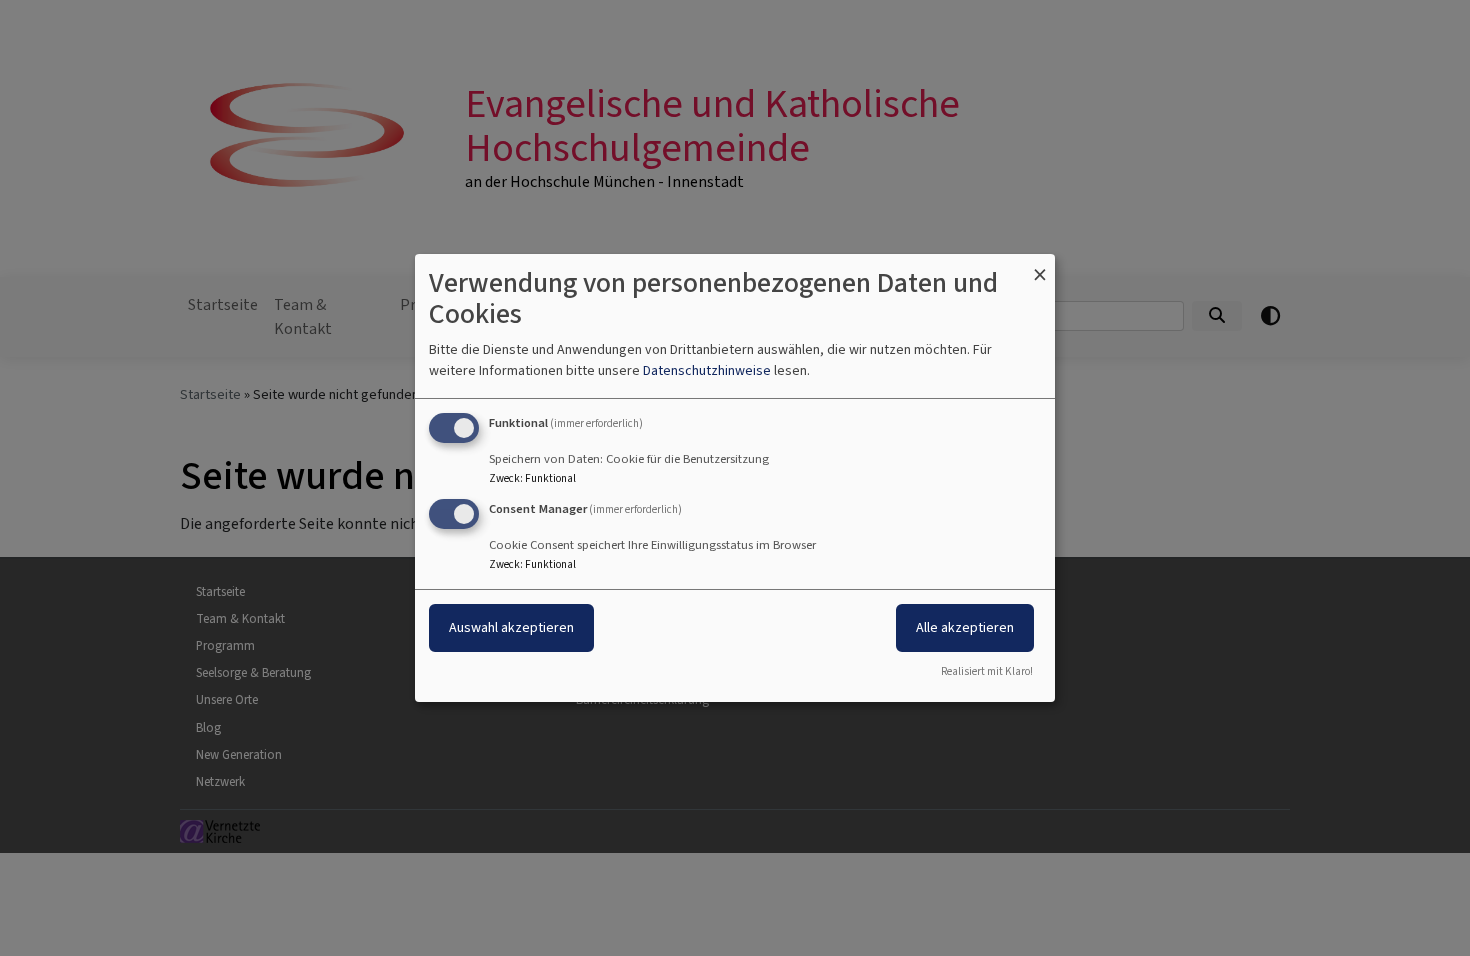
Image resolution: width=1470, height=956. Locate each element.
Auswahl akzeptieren (511, 627)
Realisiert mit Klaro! (987, 671)
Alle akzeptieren (965, 627)
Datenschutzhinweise (707, 370)
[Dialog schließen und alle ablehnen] (1040, 266)
